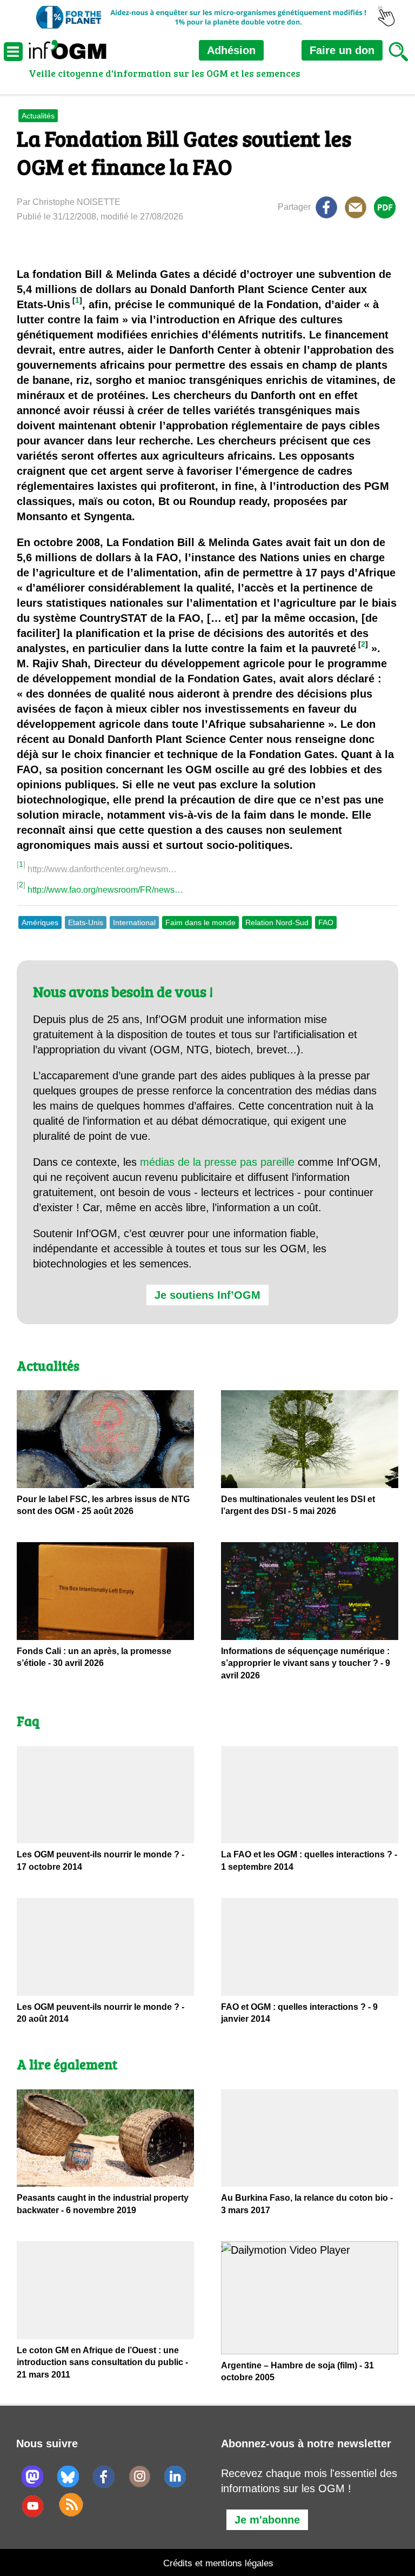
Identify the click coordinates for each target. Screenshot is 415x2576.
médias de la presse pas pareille (217, 1162)
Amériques (40, 922)
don (342, 50)
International (134, 922)
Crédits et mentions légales (218, 2563)
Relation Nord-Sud (277, 922)
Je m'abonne (267, 2520)
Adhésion (231, 50)
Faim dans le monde (200, 922)
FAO (326, 922)
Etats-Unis (86, 922)
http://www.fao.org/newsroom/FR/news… (105, 890)
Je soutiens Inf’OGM (207, 1295)
